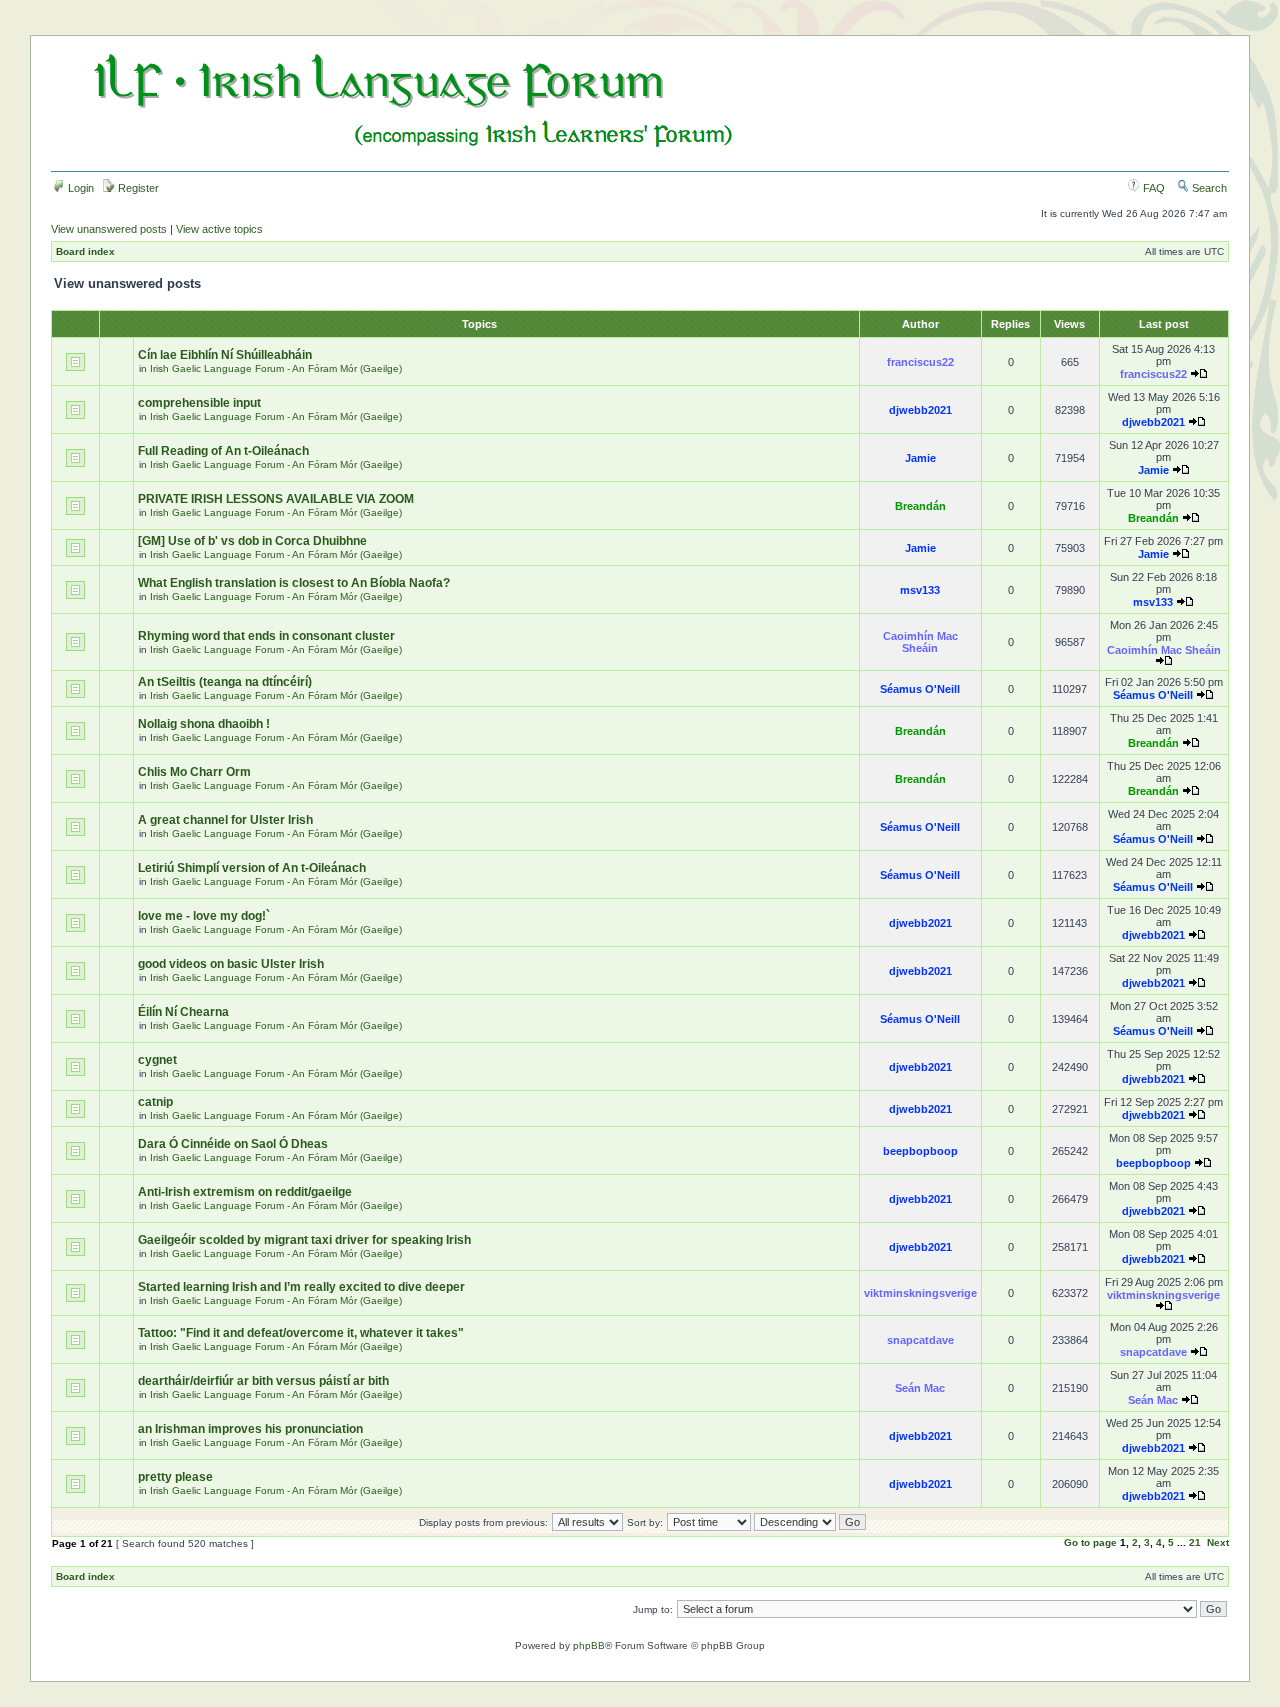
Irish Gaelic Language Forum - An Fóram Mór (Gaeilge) (276, 368)
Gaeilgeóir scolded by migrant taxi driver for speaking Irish (304, 1240)
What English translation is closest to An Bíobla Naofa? (294, 583)
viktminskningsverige (920, 1293)
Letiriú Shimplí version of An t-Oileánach (252, 868)
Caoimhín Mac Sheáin (920, 642)
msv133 (920, 590)
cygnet (157, 1060)
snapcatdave (920, 1340)
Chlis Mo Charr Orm (194, 772)
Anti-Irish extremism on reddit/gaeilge (245, 1192)
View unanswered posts (109, 229)
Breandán (920, 506)
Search (1208, 188)
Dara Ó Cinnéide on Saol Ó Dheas (233, 1144)
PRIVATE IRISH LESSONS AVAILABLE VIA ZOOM (276, 499)
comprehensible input (199, 403)
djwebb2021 (920, 410)
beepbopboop (920, 1151)
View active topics (219, 229)
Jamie (920, 458)
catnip (155, 1102)
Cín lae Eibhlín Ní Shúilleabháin (225, 355)
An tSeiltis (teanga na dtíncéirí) (225, 682)
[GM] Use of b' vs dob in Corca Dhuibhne (252, 541)
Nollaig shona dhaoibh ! (204, 724)
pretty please (175, 1477)
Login (79, 188)
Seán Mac (920, 1388)
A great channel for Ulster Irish (225, 820)
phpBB (589, 1645)
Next (1218, 1542)
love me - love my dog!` (204, 916)
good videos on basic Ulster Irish (231, 964)
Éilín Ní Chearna (183, 1012)
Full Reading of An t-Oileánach (223, 451)
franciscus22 (920, 362)
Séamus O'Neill (920, 689)
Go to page (1090, 1542)
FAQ (1152, 188)
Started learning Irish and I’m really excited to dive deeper (301, 1287)
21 (1195, 1542)
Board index (85, 251)
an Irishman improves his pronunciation (250, 1429)
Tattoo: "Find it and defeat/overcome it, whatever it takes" (301, 1333)
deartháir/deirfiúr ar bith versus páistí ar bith (263, 1381)
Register (137, 188)
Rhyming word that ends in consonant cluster (266, 636)
